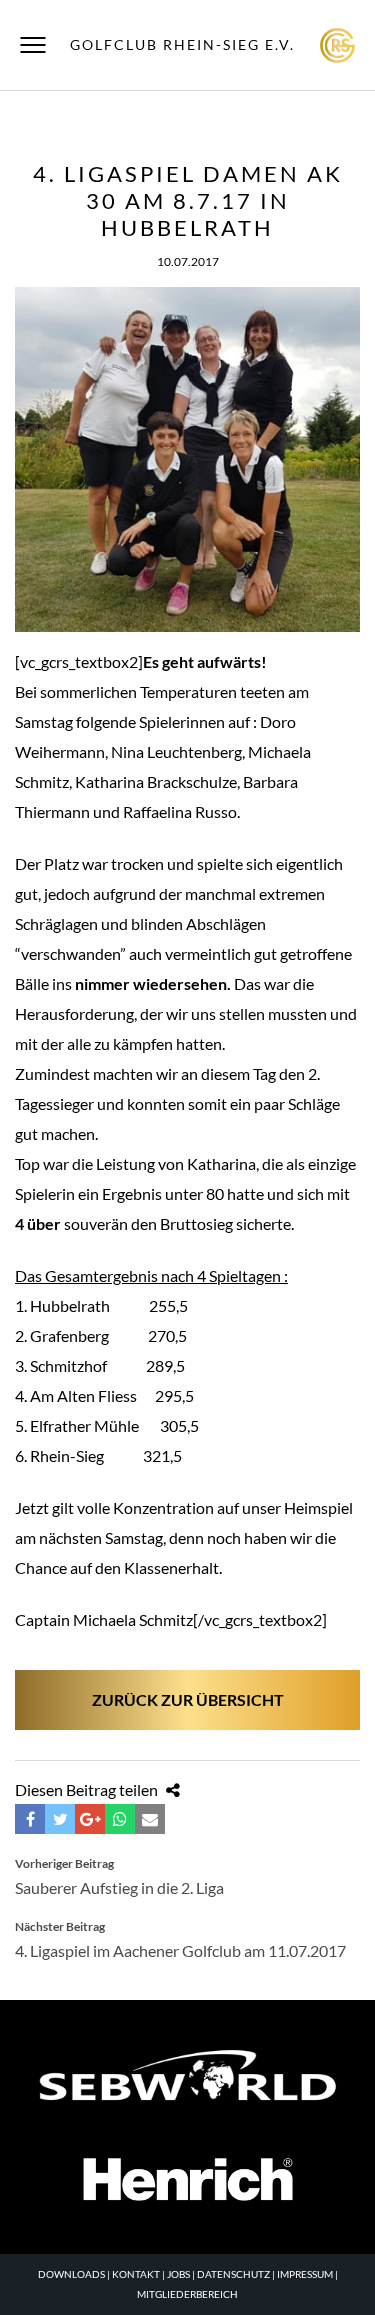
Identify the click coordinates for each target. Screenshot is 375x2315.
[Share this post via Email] (150, 1819)
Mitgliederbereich (187, 2294)
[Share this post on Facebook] (30, 1819)
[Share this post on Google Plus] (90, 1819)
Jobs (178, 2274)
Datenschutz (233, 2274)
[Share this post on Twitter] (60, 1819)
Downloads (71, 2274)
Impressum (305, 2274)
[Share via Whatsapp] (120, 1819)
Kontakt (136, 2274)
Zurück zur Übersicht (188, 1699)
